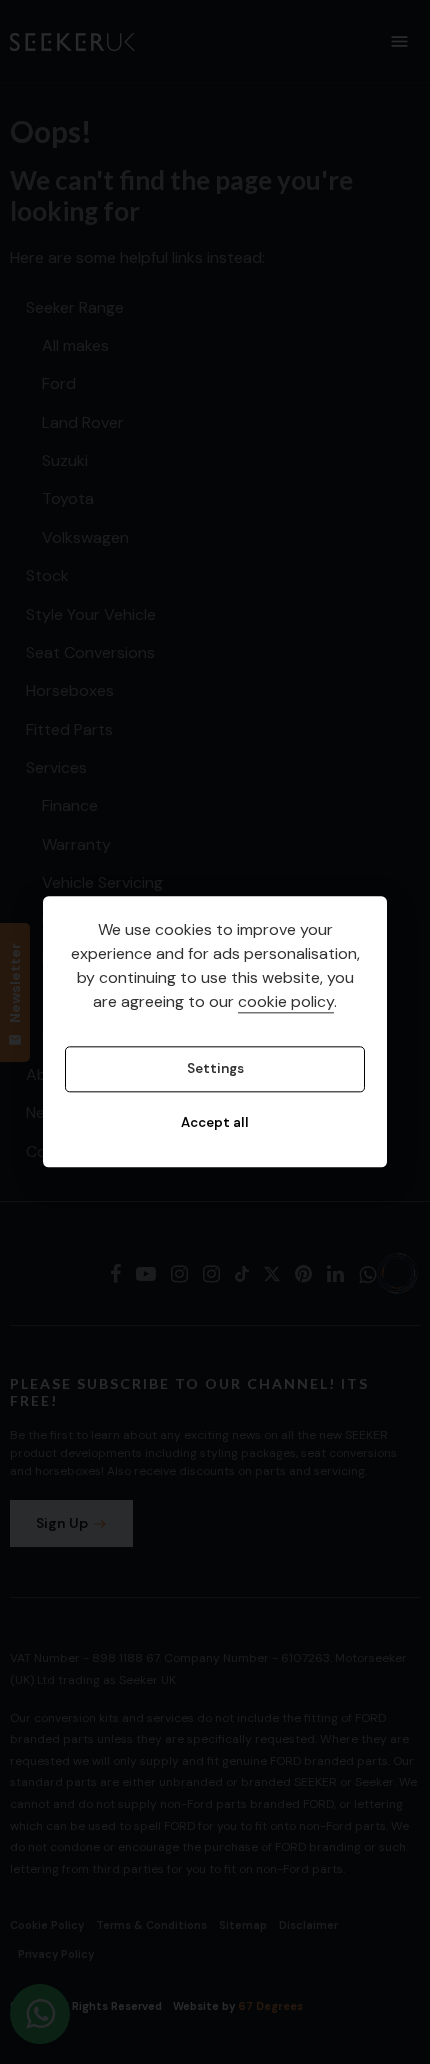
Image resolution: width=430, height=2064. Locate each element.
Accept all (215, 1122)
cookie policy (286, 1002)
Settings (215, 1069)
